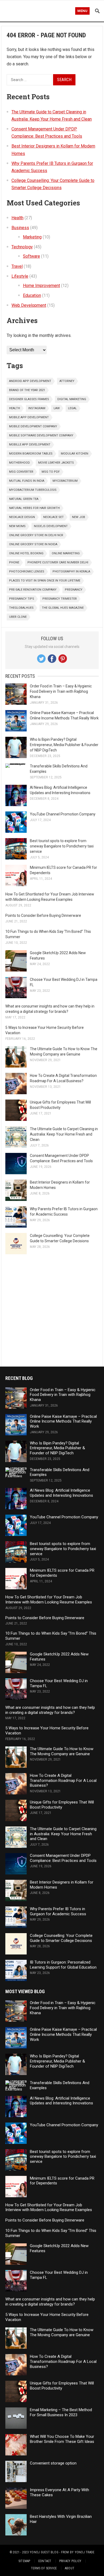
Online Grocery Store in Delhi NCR (36, 535)
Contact (45, 2561)
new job (79, 517)
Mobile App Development (29, 417)
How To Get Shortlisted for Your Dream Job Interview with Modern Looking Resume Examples (49, 1600)
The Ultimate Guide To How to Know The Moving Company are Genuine (62, 1751)
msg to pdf (51, 472)
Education (32, 295)
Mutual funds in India (27, 481)
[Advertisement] (52, 1310)
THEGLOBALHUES (21, 608)
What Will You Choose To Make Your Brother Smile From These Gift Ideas (62, 2439)
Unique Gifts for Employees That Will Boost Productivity (62, 1805)
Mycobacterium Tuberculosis (33, 490)
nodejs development (51, 526)
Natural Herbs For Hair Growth (34, 508)
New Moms (17, 526)
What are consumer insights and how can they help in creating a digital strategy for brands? (50, 1710)
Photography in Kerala (71, 572)
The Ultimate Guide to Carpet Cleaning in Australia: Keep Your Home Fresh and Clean (64, 1134)
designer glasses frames (29, 399)
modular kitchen (75, 454)
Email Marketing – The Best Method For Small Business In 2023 (61, 2412)
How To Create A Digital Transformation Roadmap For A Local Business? (63, 1781)
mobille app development (30, 445)
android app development (30, 381)
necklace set (53, 517)
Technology (22, 247)
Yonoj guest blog (44, 2552)
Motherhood (19, 463)
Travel (17, 266)
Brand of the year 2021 (27, 390)
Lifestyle (20, 276)
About (70, 2568)
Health (17, 218)
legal (72, 408)
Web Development (29, 305)
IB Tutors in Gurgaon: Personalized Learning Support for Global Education (63, 1965)
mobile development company (33, 426)
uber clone (18, 617)
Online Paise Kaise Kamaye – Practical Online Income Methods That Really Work (63, 1422)
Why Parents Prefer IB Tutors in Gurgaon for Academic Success (58, 1911)
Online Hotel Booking (26, 553)
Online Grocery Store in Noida (33, 544)
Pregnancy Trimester (60, 599)
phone (14, 562)
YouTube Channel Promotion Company (63, 814)
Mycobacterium (65, 481)
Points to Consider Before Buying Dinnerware (43, 915)
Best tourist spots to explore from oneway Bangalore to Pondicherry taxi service (62, 846)
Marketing (32, 237)
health (15, 408)
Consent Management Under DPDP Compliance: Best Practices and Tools (63, 1858)
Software (31, 256)
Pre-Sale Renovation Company (33, 590)
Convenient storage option (53, 2463)
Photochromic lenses (27, 572)
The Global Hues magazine (63, 608)
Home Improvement (41, 286)
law (57, 408)
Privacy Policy (70, 2561)
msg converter (21, 472)
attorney (67, 381)
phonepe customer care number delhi (58, 562)
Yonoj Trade (85, 2552)
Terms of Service (44, 2568)
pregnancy (74, 590)
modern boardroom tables (31, 454)
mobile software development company (41, 435)
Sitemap (24, 2561)
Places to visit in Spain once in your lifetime (45, 581)
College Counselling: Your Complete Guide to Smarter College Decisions (61, 1938)
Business (20, 228)
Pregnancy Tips (22, 599)
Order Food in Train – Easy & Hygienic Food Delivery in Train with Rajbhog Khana (61, 691)
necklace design (22, 517)
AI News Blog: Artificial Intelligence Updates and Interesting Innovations (61, 1493)
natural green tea (24, 499)
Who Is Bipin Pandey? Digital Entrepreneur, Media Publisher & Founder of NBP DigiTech (64, 745)
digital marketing (72, 399)
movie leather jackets (56, 463)
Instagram (37, 408)
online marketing (66, 553)
